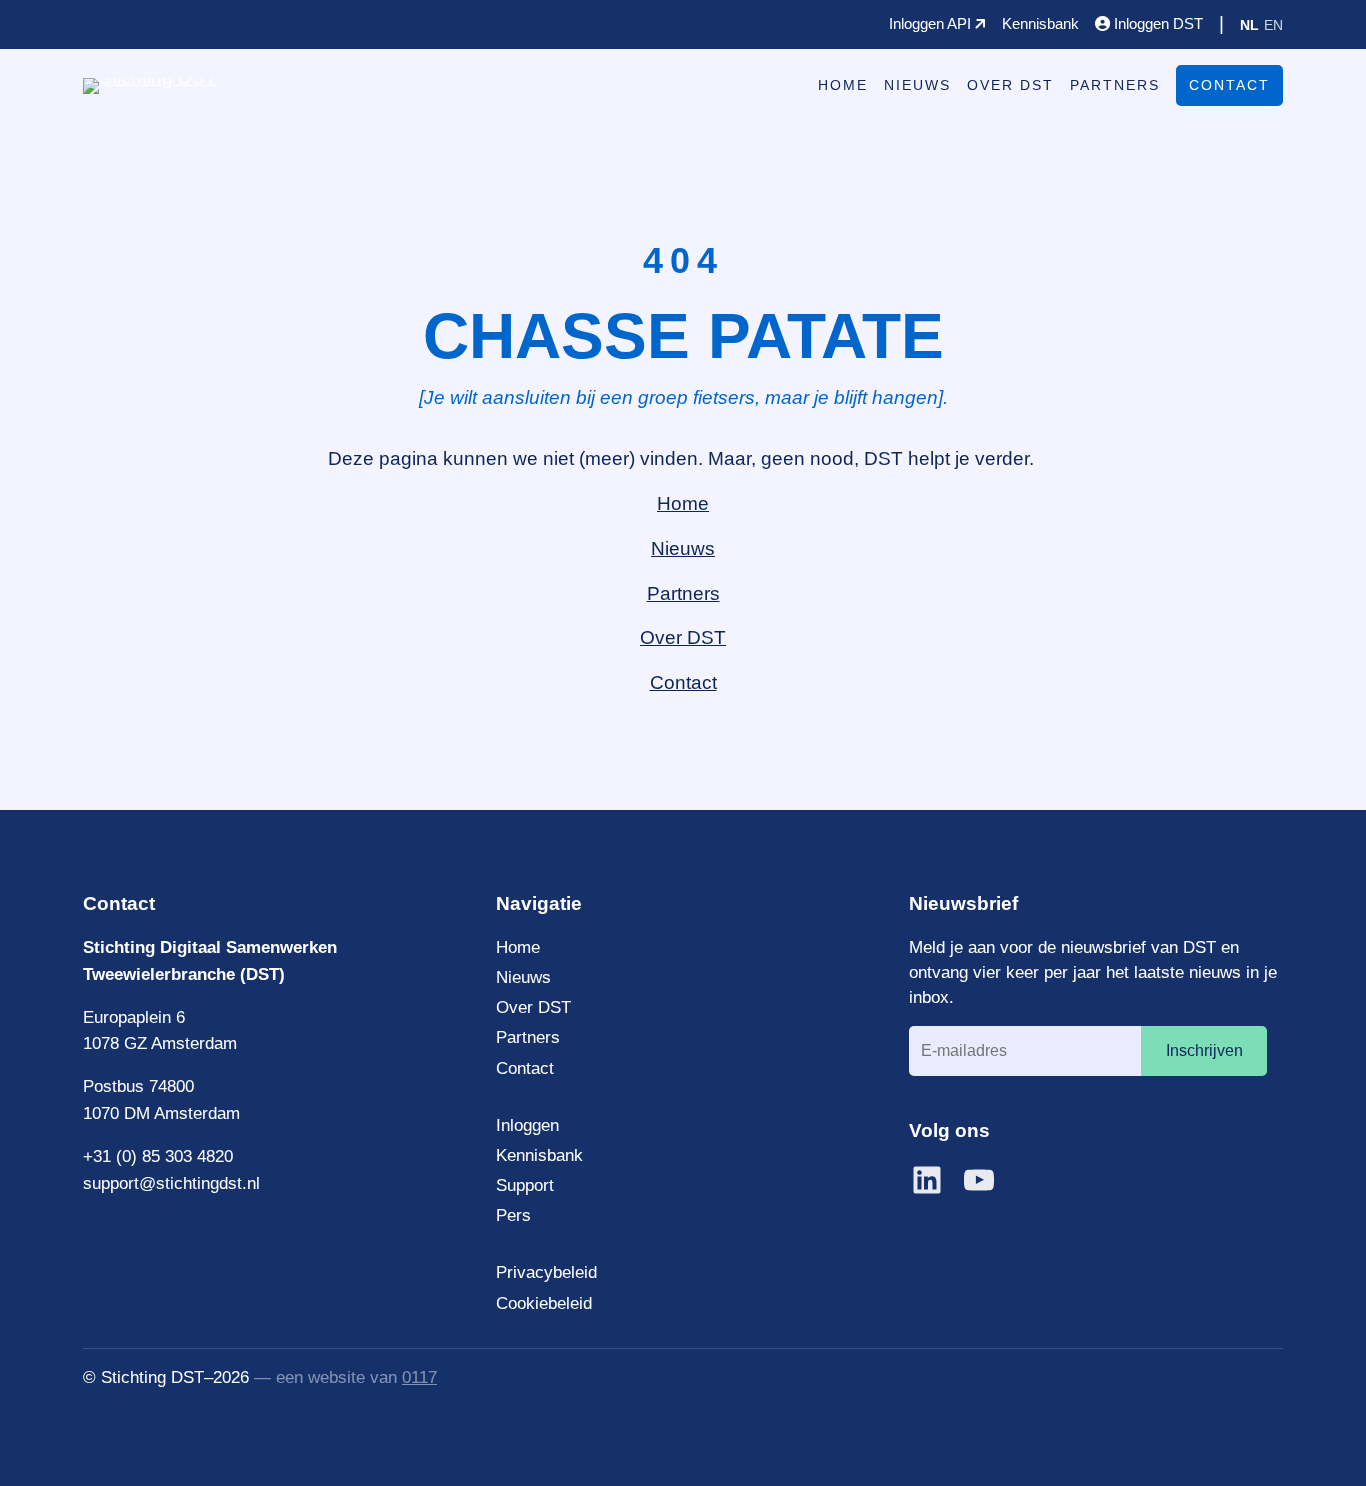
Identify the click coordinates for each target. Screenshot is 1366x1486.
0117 (419, 1377)
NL (1249, 25)
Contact (1229, 85)
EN (1273, 25)
